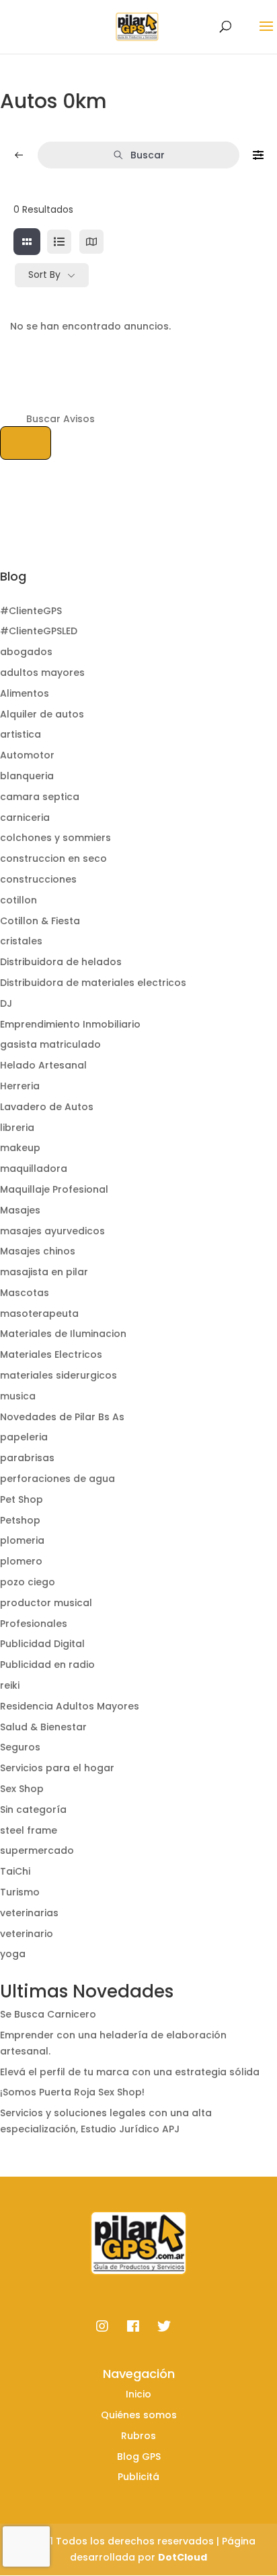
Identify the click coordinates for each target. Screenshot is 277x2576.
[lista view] (59, 242)
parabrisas (27, 1458)
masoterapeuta (39, 1314)
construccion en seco (53, 858)
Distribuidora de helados (61, 962)
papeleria (24, 1437)
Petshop (20, 1520)
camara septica (40, 797)
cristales (21, 941)
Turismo (20, 1892)
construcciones (38, 879)
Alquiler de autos (42, 714)
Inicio (138, 2394)
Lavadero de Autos (47, 1107)
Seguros (20, 1747)
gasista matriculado (50, 1044)
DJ (6, 1003)
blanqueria (27, 776)
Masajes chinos (38, 1251)
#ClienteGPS (31, 611)
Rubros (138, 2436)
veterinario (27, 1934)
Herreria (20, 1086)
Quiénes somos (139, 2415)
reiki (10, 1685)
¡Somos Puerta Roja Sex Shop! (72, 2092)
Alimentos (25, 693)
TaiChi (15, 1871)
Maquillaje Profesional (54, 1189)
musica (18, 1396)
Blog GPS (139, 2457)
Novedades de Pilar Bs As (62, 1417)
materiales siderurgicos (58, 1375)
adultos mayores (42, 673)
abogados (26, 652)
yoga (13, 1954)
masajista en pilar (44, 1272)
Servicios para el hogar (57, 1768)
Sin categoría (33, 1810)
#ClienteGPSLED (39, 631)
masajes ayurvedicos (52, 1231)
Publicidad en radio (47, 1665)
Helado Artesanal (43, 1065)
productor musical (46, 1603)
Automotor (27, 755)
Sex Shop (22, 1789)
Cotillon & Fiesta (40, 921)
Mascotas (25, 1293)
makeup (20, 1148)
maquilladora (34, 1169)
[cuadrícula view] (27, 242)
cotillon (18, 900)
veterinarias (29, 1913)
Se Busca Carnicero (48, 2014)
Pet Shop (22, 1499)
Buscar (148, 155)
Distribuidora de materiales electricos (93, 983)
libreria (17, 1128)
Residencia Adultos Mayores (70, 1706)
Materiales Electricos (51, 1354)
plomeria (22, 1540)
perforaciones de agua (57, 1479)
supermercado (37, 1850)
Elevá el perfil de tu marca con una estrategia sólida (130, 2072)
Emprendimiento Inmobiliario (70, 1024)
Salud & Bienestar (43, 1727)
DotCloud (183, 2557)
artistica (21, 734)
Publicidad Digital (42, 1644)
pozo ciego (28, 1582)
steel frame (29, 1830)
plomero (21, 1561)
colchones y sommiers (55, 838)
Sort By (44, 275)
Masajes (20, 1210)
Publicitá (138, 2477)
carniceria (25, 818)
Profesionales (34, 1624)
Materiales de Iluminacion (63, 1334)
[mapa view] (91, 242)
